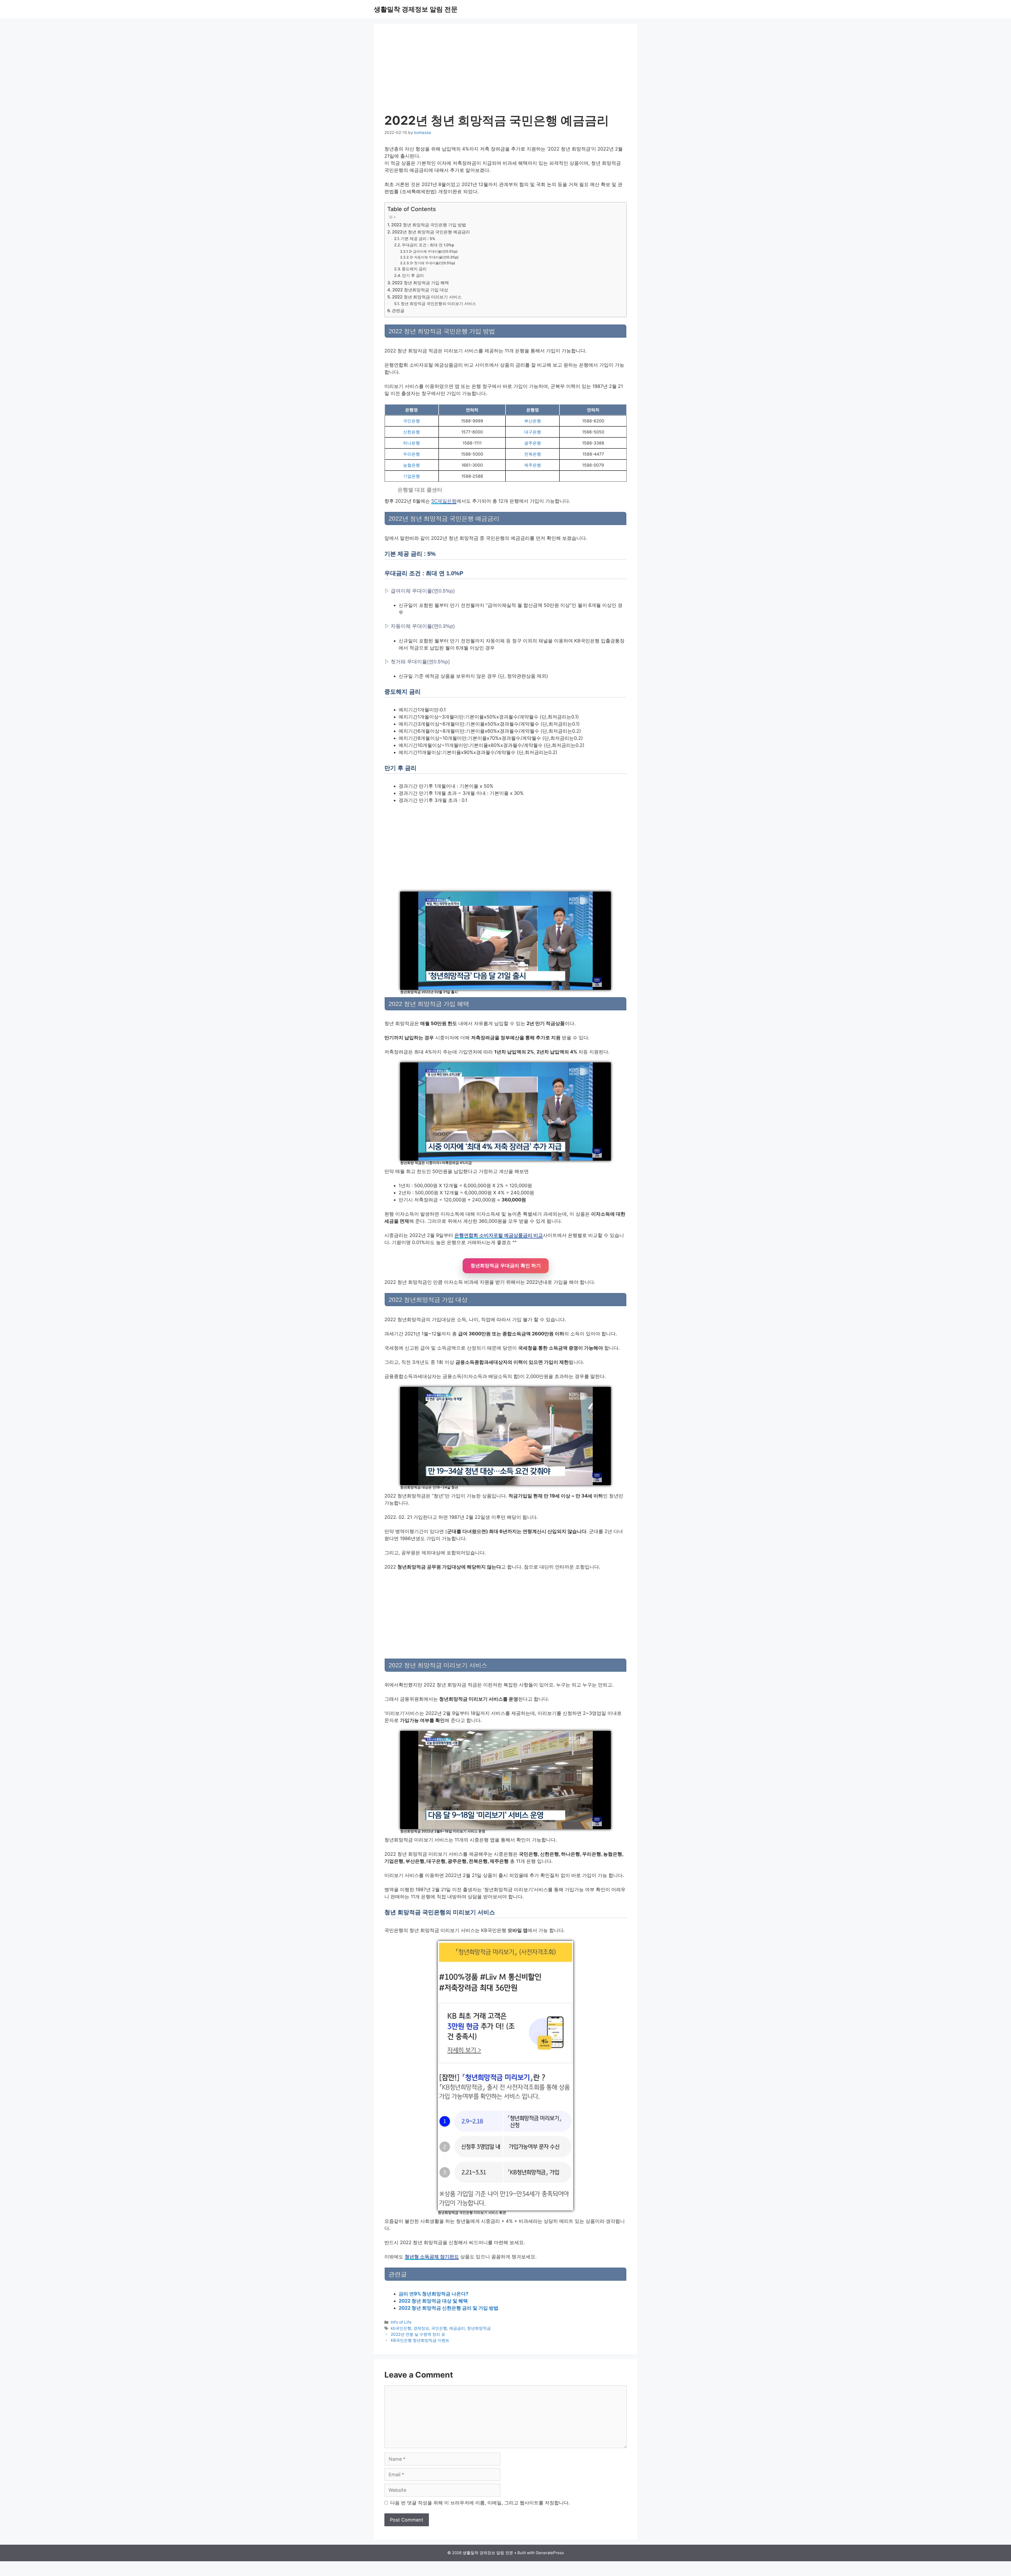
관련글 (398, 311)
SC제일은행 (444, 501)
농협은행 (412, 465)
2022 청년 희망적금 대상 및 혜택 (433, 2301)
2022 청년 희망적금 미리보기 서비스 (427, 297)
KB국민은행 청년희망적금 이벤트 (420, 2340)
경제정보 (421, 2328)
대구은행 (533, 432)
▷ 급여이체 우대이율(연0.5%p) (433, 251)
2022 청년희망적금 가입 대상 (420, 290)
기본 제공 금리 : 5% (418, 239)
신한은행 (412, 432)
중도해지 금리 (414, 269)
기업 (407, 476)
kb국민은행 (401, 2328)
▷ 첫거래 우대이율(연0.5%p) (433, 263)
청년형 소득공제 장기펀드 (432, 2257)
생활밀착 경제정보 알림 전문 (416, 9)
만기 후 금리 (413, 276)
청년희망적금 (479, 2328)
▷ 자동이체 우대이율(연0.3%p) (434, 257)
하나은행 (412, 443)
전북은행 (533, 454)
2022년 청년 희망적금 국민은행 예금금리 (431, 232)
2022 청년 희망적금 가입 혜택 (420, 283)
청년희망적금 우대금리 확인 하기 (506, 1266)
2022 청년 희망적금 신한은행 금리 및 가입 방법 (448, 2308)
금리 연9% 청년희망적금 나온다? (433, 2294)
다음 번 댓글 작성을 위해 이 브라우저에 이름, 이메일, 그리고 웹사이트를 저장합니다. (480, 2503)
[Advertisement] (506, 74)
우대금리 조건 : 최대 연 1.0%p (428, 245)
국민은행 (412, 421)
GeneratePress (550, 2553)
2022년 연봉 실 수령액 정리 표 (418, 2334)
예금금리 (457, 2328)
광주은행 (533, 443)
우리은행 (412, 454)
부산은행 (533, 421)
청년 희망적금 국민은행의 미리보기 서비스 (438, 304)
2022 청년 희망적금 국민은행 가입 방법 (429, 225)
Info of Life (401, 2322)
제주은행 (533, 465)
